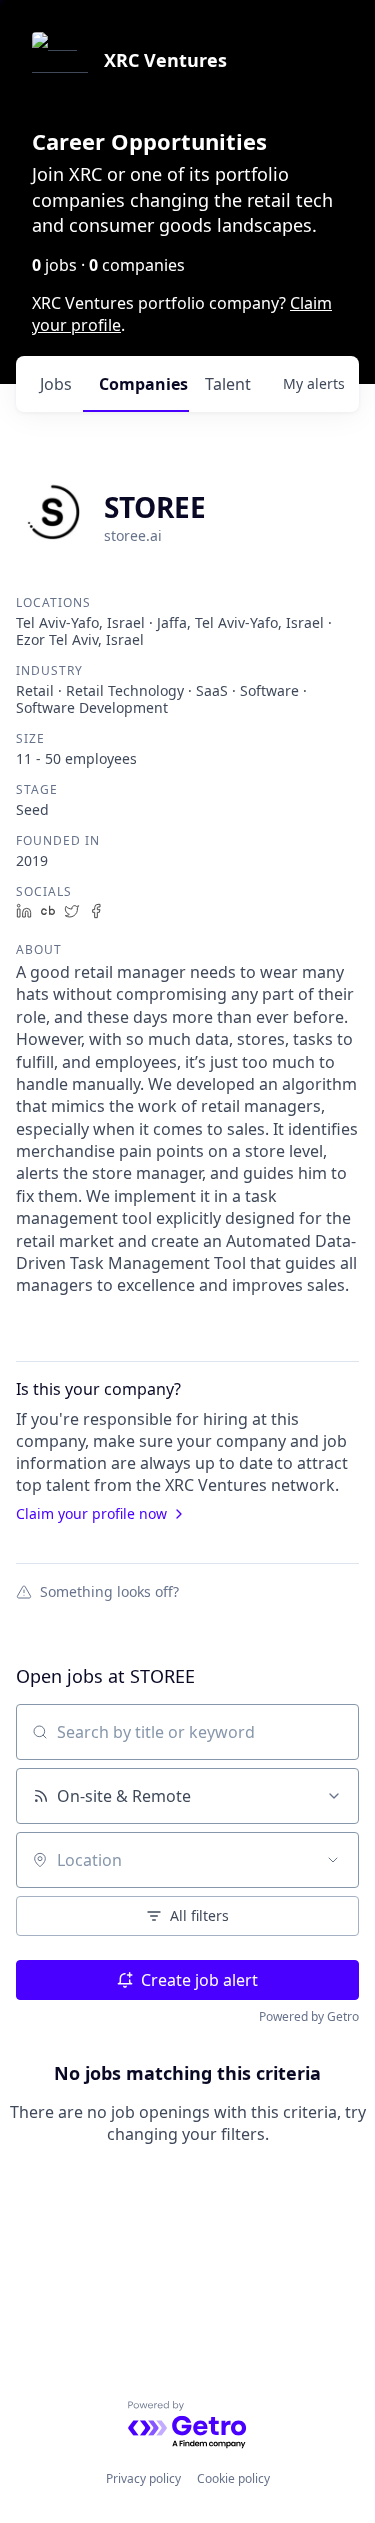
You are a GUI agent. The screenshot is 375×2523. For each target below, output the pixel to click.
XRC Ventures (165, 60)
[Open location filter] (333, 1860)
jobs (56, 384)
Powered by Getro (309, 2016)
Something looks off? (109, 1591)
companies (143, 384)
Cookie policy (233, 2478)
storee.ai (133, 535)
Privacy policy (143, 2478)
